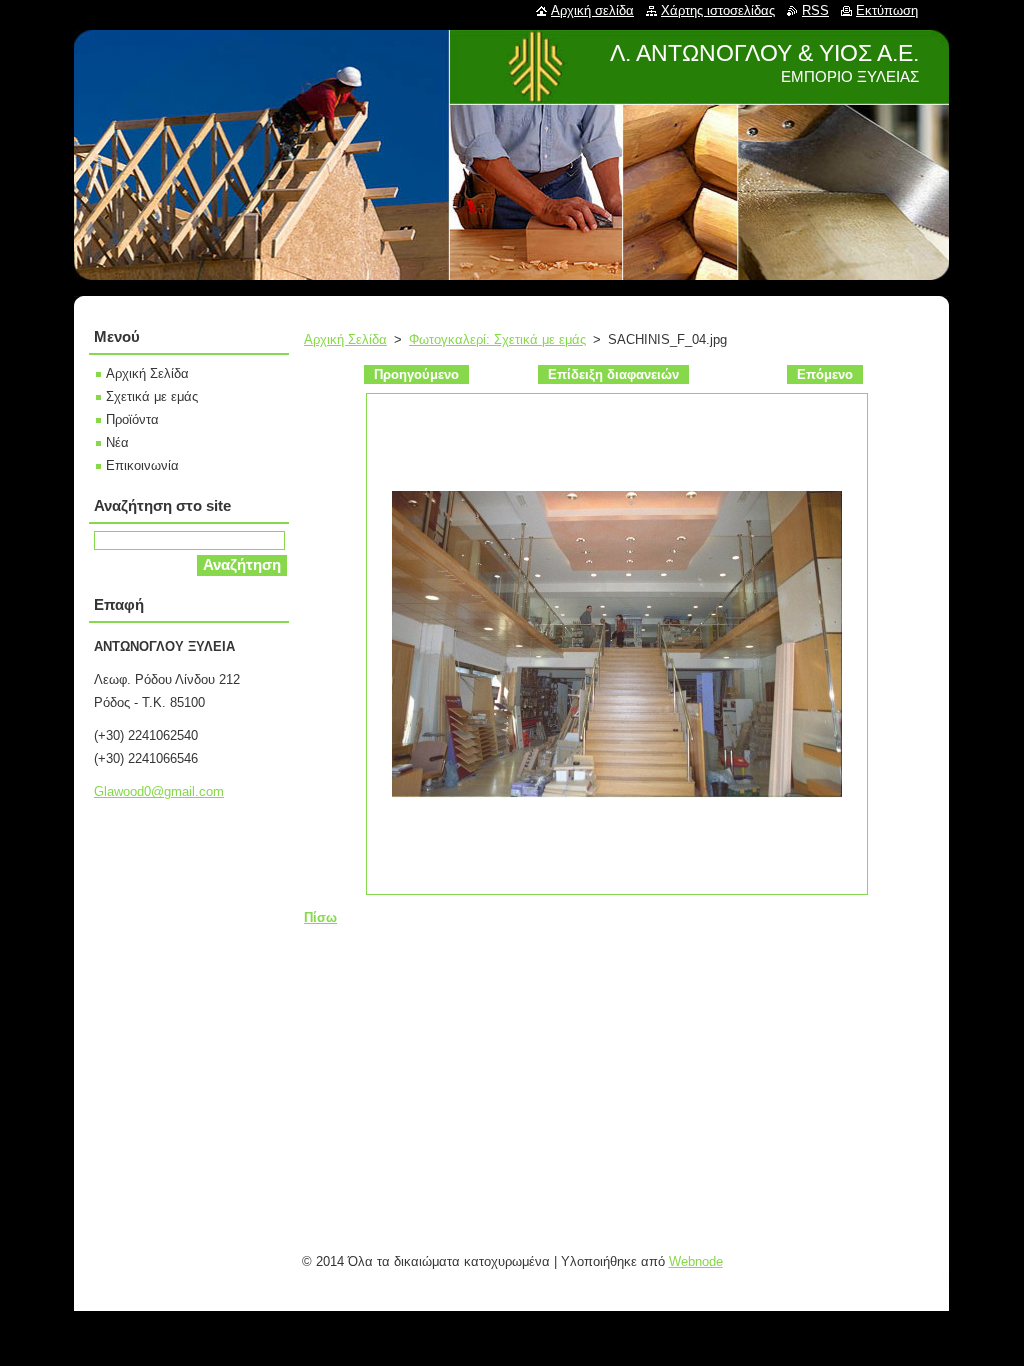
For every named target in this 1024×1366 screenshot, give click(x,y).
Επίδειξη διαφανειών (613, 374)
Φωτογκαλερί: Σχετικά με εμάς (497, 339)
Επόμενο (825, 374)
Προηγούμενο (416, 374)
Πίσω (320, 917)
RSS (815, 10)
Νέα (117, 442)
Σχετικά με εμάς (152, 396)
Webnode (696, 1261)
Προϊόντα (132, 419)
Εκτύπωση (887, 10)
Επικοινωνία (142, 465)
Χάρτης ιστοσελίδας (718, 10)
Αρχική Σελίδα (345, 339)
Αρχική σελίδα (592, 10)
